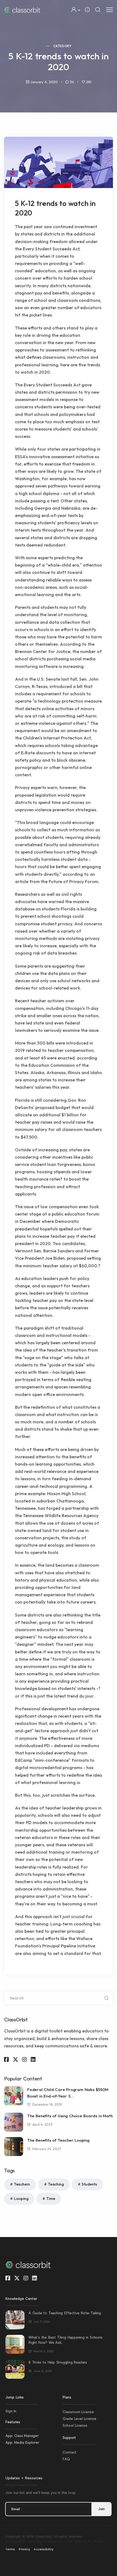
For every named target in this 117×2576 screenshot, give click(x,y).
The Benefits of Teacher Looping (58, 2140)
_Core (68, 2541)
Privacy (24, 2549)
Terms (10, 2549)
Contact (70, 2452)
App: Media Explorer (22, 2442)
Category (62, 46)
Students (89, 2184)
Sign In (11, 2411)
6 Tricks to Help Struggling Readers (58, 2362)
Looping (21, 2199)
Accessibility (44, 2549)
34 (72, 82)
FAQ (66, 2459)
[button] (75, 10)
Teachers (22, 2184)
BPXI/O (98, 2541)
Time (51, 2199)
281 (89, 82)
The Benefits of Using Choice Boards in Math (70, 2116)
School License (75, 2425)
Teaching (56, 2184)
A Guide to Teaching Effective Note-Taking (65, 2313)
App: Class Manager (22, 2436)
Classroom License (78, 2412)
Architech (18, 2541)
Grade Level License (79, 2419)
